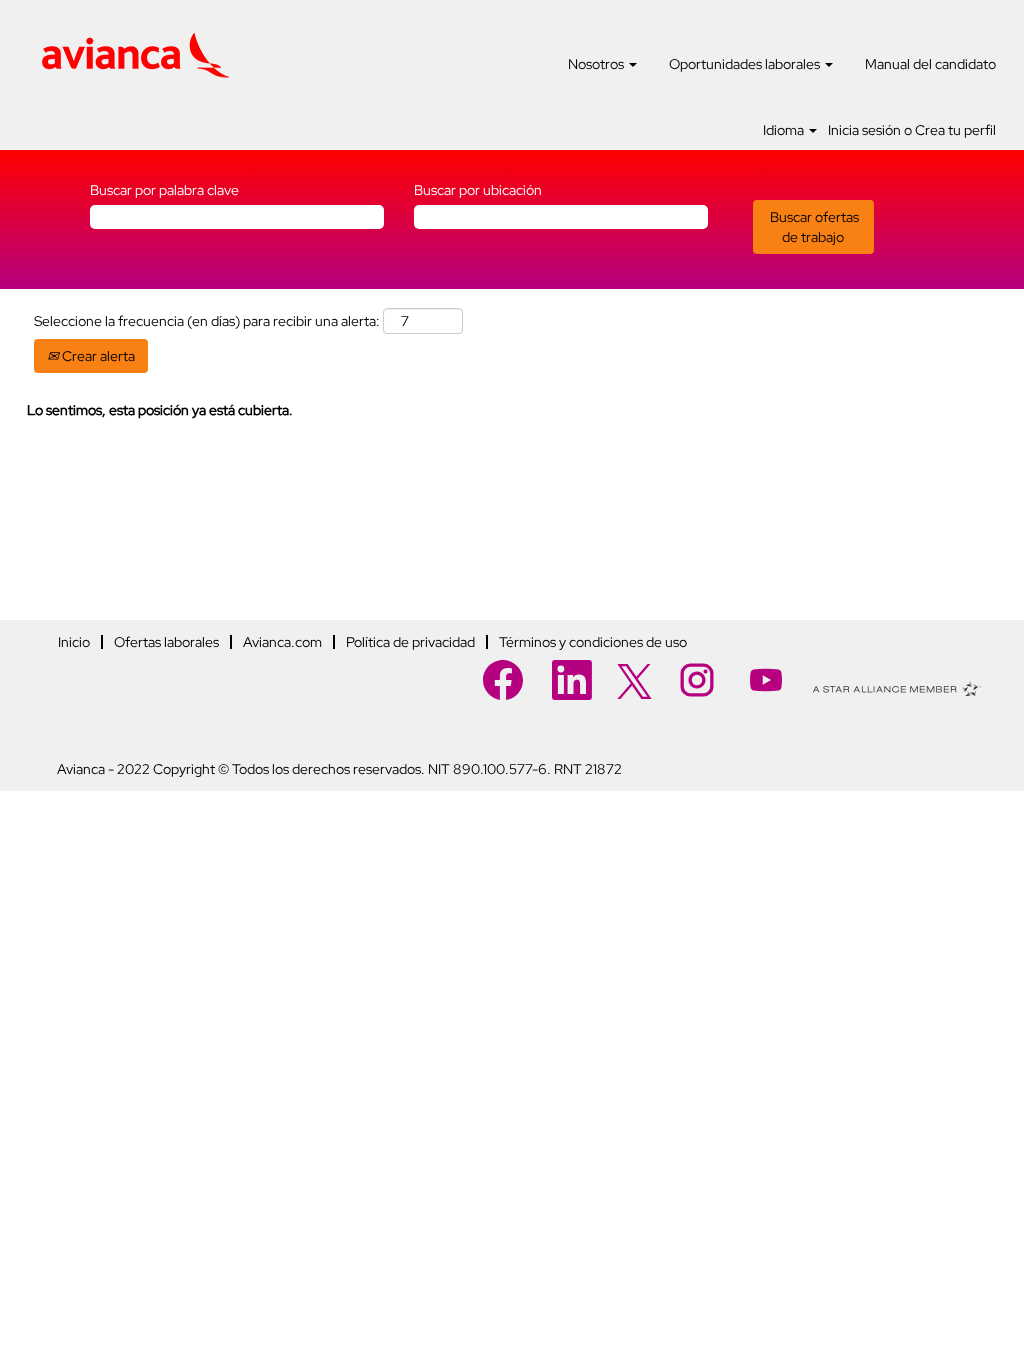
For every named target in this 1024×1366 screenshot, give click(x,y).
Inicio (74, 642)
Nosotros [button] (597, 64)
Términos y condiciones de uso (593, 642)
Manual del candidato (930, 64)
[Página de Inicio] (135, 56)
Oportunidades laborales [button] (746, 64)
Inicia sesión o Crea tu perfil (912, 130)
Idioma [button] (785, 130)
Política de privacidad (410, 642)
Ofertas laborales (166, 642)
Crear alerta (97, 356)
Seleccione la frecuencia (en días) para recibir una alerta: (207, 321)
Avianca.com (282, 642)
